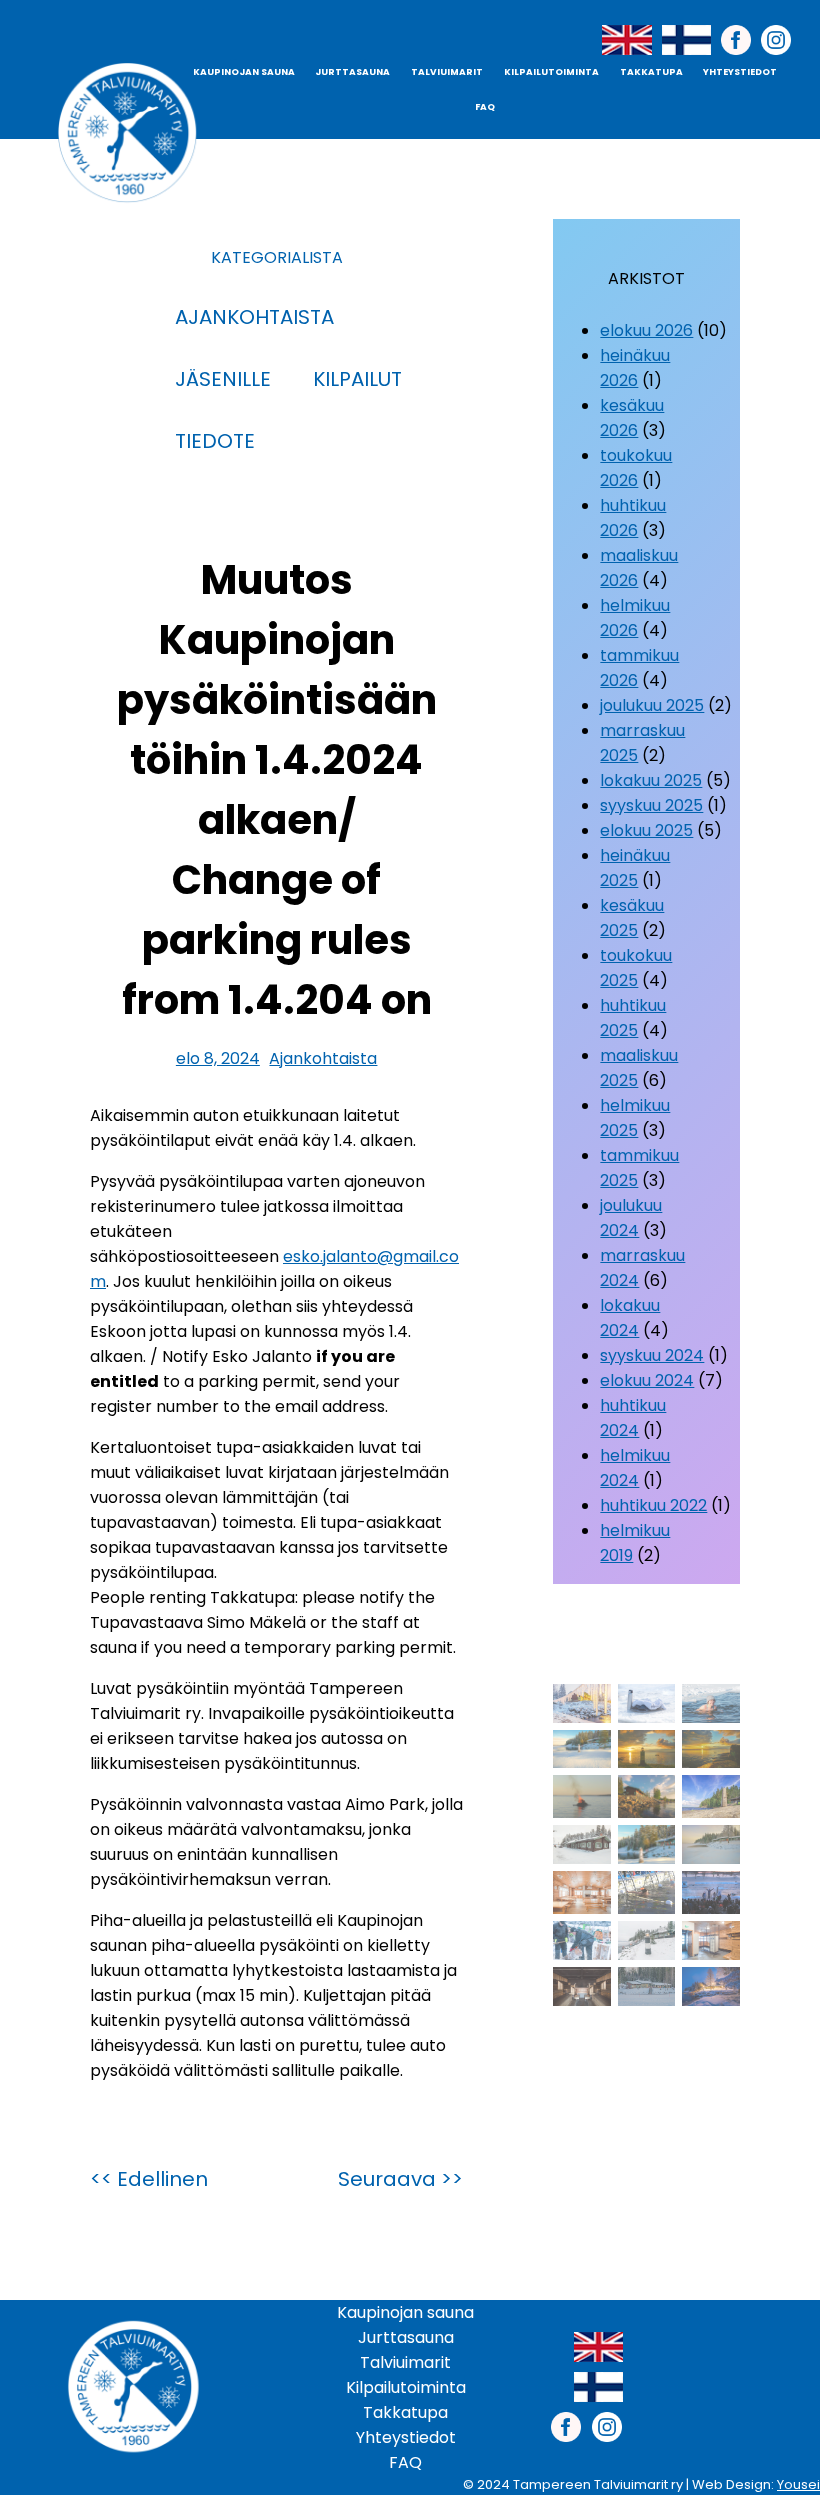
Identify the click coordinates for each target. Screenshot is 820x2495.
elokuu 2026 (646, 330)
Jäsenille (223, 379)
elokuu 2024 (647, 1380)
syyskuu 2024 (652, 1355)
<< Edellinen (149, 2179)
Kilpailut (357, 379)
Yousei (798, 2484)
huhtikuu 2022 (653, 1505)
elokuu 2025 (646, 830)
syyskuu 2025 (651, 805)
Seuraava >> (400, 2179)
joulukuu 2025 (652, 705)
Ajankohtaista (254, 317)
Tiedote (215, 441)
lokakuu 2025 (651, 780)
